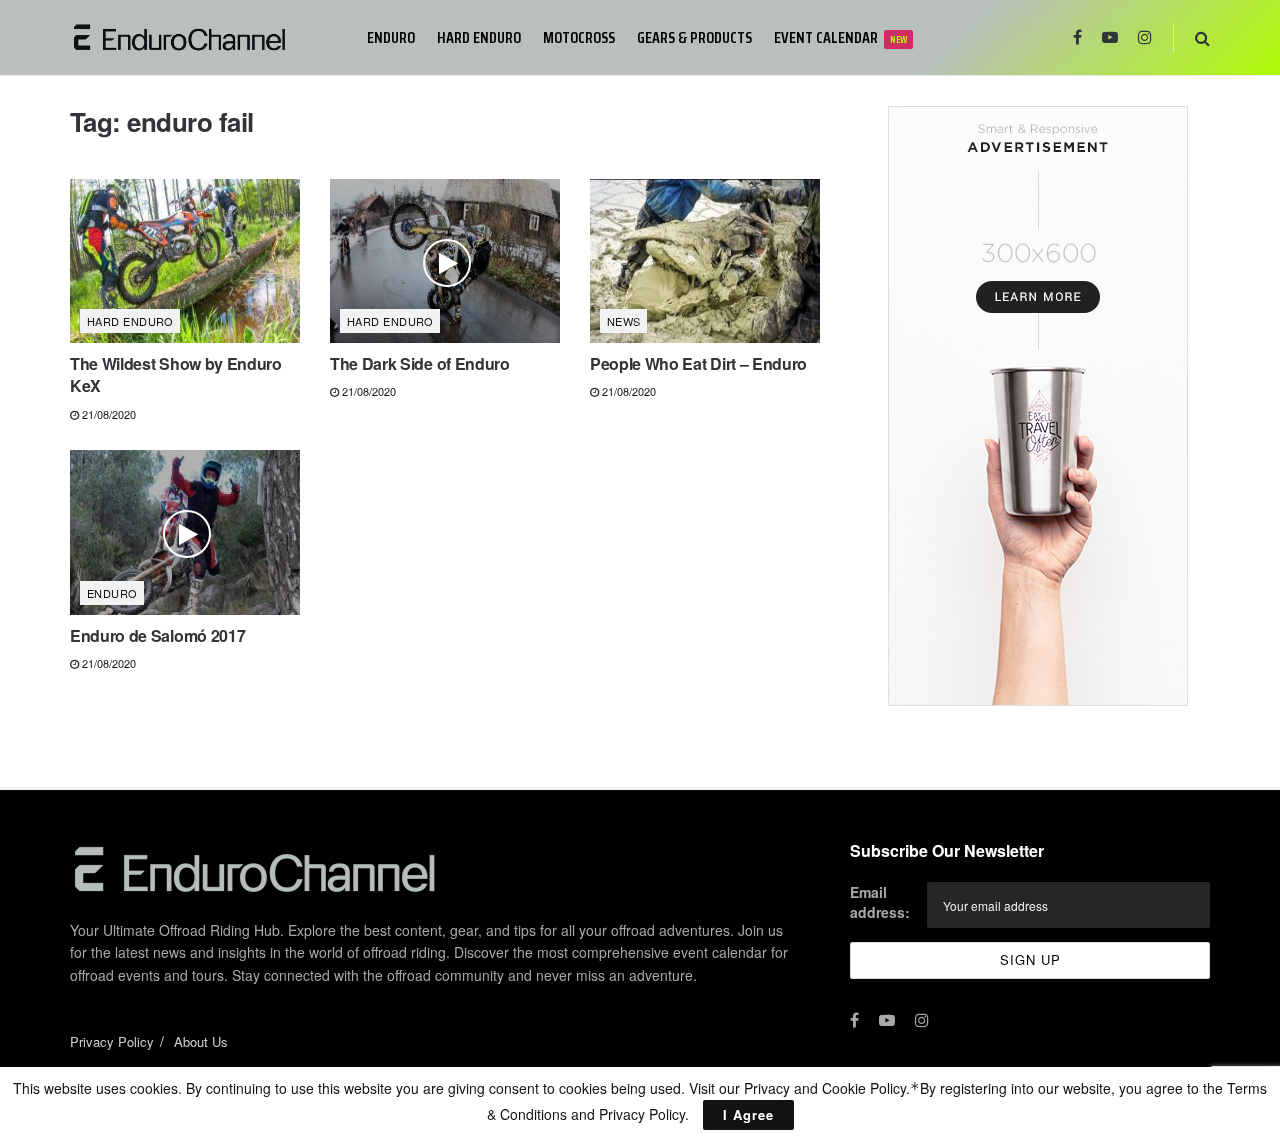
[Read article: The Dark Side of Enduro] (445, 261)
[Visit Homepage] (204, 37)
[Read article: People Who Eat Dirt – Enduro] (705, 261)
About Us (201, 1041)
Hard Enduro (479, 37)
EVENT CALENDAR (840, 37)
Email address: (880, 902)
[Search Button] (1202, 37)
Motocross (579, 37)
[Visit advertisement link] (1037, 406)
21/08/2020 (107, 414)
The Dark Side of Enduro (420, 363)
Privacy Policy (112, 1041)
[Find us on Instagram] (1145, 37)
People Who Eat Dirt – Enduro (698, 363)
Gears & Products (694, 37)
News (624, 321)
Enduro (391, 37)
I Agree (748, 1114)
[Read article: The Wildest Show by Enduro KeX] (185, 261)
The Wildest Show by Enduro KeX (176, 374)
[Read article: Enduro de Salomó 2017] (185, 532)
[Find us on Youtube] (1110, 37)
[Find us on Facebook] (1077, 37)
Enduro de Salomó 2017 (157, 635)
